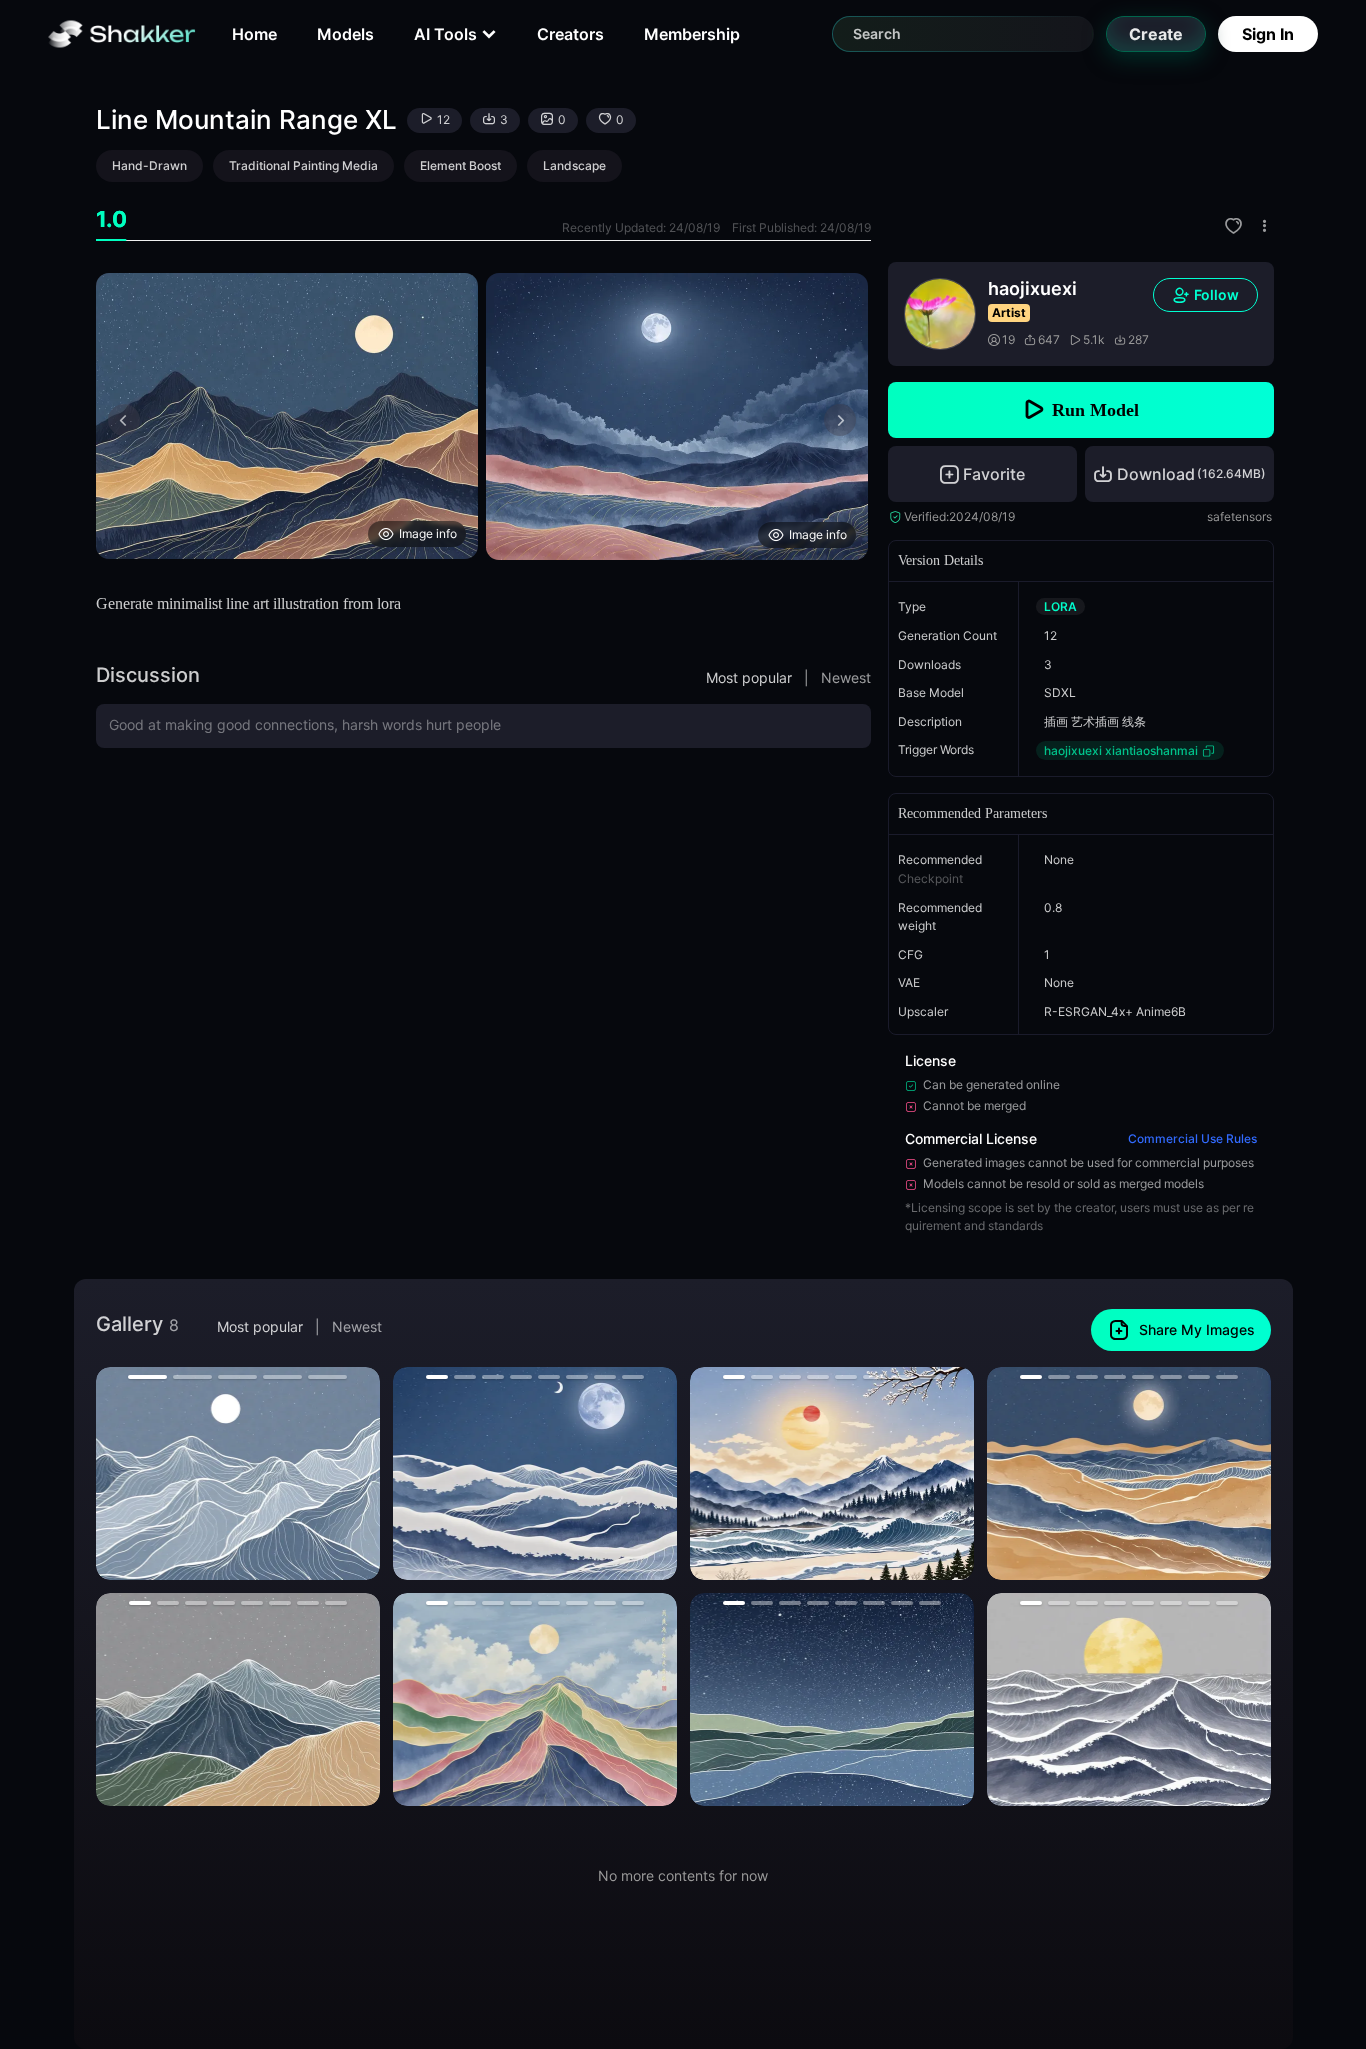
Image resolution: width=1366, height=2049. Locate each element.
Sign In (1268, 34)
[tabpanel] (483, 416)
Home (254, 34)
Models (345, 34)
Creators (570, 34)
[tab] (111, 219)
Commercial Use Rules (1192, 1138)
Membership (692, 34)
